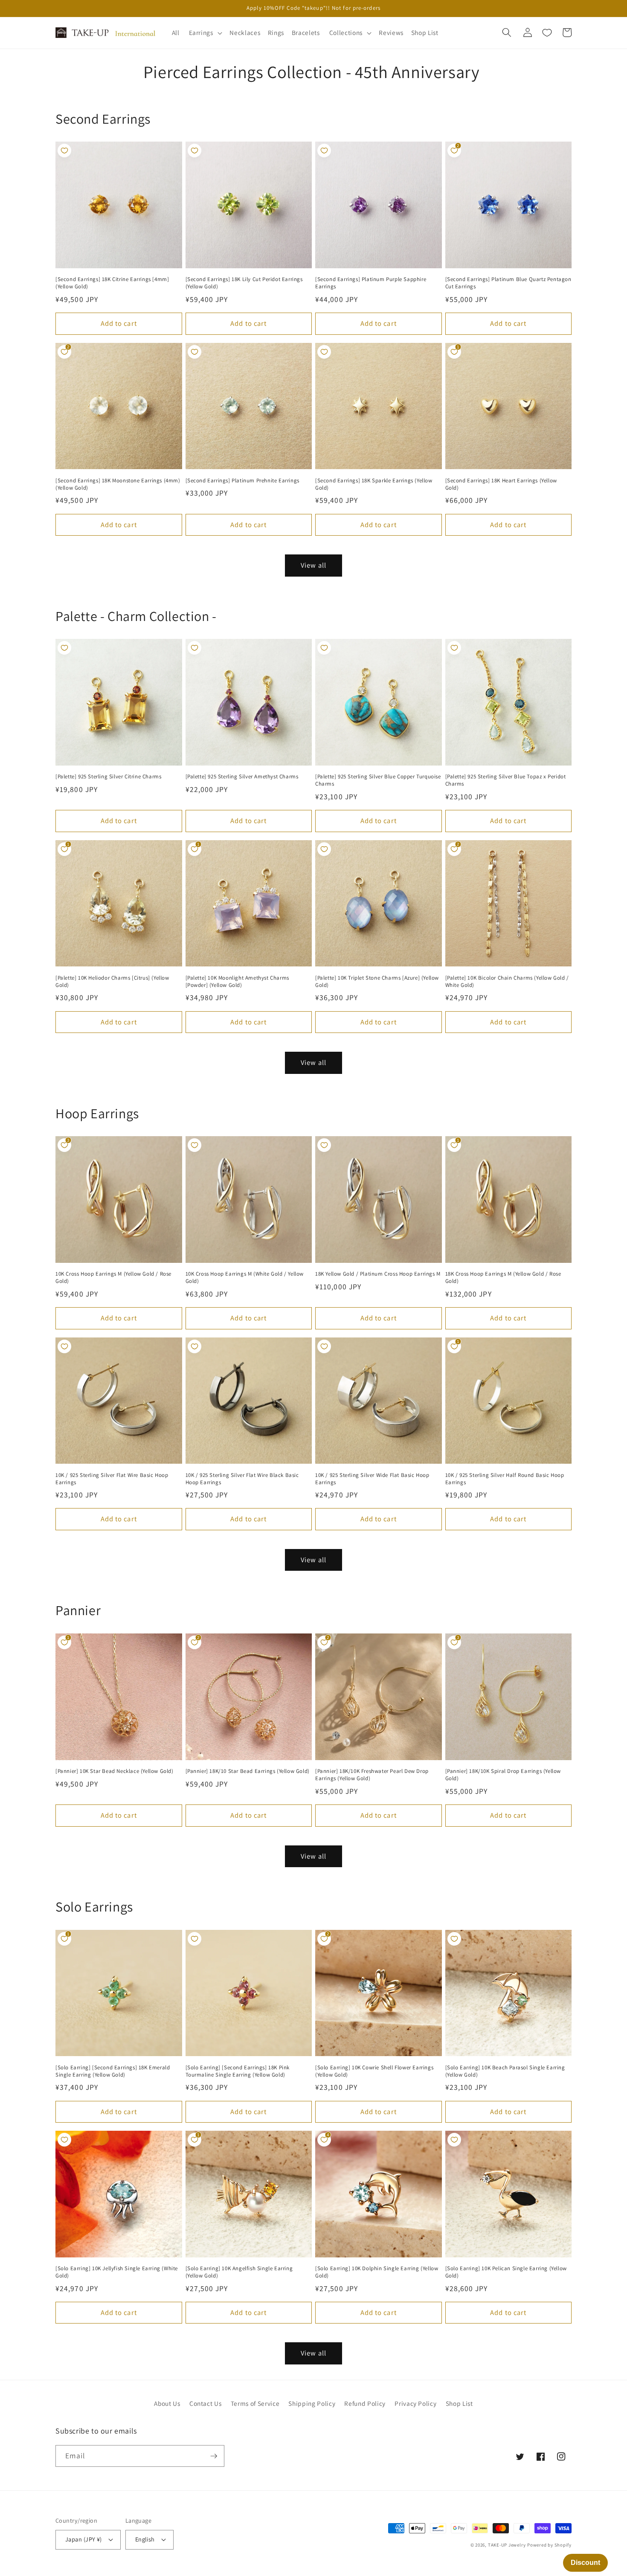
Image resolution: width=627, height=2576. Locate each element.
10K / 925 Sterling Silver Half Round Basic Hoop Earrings (505, 1479)
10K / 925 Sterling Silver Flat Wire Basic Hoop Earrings (112, 1479)
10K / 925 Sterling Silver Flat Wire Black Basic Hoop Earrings (242, 1479)
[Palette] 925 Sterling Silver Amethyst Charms (242, 777)
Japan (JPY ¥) (84, 2539)
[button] (204, 33)
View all (313, 565)
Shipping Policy (312, 2403)
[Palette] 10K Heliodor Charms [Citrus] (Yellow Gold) (112, 982)
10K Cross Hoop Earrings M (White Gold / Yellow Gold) (245, 1278)
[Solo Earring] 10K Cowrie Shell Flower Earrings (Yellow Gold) (374, 2071)
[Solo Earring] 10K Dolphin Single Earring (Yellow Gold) (377, 2272)
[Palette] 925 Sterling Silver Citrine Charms (108, 777)
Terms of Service (255, 2403)
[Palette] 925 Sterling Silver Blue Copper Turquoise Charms (378, 780)
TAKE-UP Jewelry (507, 2545)
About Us (167, 2403)
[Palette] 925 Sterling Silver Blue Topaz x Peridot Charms (506, 780)
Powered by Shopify (549, 2545)
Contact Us (206, 2403)
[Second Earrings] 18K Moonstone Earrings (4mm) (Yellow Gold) (118, 484)
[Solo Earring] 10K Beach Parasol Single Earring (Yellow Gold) (505, 2071)
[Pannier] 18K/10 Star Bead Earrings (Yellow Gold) (248, 1771)
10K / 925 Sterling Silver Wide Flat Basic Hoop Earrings (372, 1479)
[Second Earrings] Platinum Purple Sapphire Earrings (371, 283)
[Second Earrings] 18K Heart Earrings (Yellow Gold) (501, 484)
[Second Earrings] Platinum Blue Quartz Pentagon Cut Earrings (508, 283)
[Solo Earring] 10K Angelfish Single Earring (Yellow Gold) (239, 2272)
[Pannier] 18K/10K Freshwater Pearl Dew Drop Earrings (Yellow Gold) (372, 1775)
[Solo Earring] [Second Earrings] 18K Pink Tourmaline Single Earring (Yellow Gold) (238, 2071)
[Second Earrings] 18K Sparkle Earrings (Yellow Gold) (374, 484)
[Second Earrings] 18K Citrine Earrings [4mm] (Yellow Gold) (112, 283)
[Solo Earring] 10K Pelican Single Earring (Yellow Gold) (506, 2272)
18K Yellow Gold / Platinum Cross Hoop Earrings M (378, 1274)
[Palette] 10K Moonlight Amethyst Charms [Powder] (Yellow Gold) (237, 982)
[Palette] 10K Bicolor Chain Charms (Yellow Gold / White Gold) (507, 982)
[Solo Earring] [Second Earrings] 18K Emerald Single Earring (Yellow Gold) (113, 2071)
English (145, 2539)
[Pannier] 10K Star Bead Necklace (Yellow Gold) (115, 1771)
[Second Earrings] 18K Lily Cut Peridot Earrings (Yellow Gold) (244, 283)
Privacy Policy (415, 2403)
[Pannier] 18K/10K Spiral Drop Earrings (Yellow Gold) (503, 1775)
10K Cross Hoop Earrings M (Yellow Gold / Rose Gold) (113, 1278)
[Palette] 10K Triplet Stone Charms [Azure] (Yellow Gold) (377, 982)
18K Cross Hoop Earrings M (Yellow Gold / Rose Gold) (503, 1278)
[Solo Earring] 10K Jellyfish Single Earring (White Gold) (117, 2272)
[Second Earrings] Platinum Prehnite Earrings (242, 481)
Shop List (459, 2403)
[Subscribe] (214, 2456)
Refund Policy (365, 2403)
